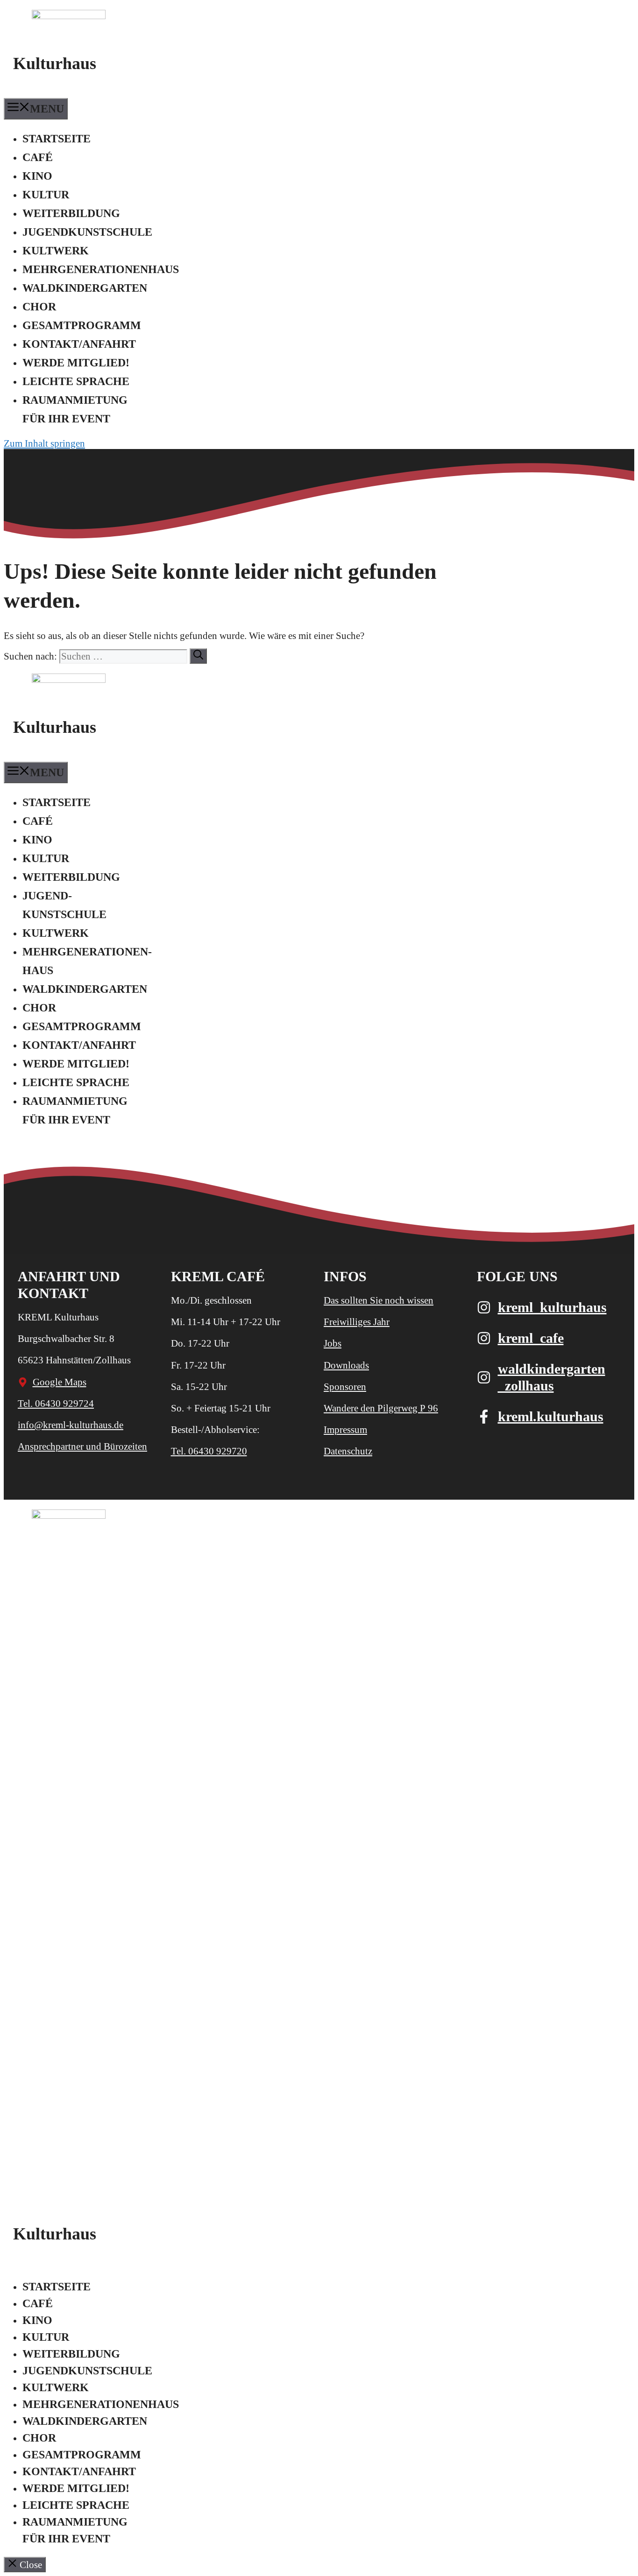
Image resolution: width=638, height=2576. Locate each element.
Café (38, 157)
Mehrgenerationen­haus (101, 269)
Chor (39, 307)
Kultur (46, 195)
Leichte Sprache (76, 381)
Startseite (57, 139)
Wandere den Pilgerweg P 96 (381, 1408)
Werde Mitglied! (76, 363)
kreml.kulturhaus (551, 1416)
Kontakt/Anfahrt (79, 344)
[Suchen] (198, 656)
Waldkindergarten (85, 288)
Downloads (346, 1365)
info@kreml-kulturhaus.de (71, 1425)
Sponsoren (345, 1387)
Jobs (333, 1343)
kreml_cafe (531, 1338)
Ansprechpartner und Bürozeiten (82, 1446)
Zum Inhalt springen (44, 443)
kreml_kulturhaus (552, 1307)
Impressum (345, 1430)
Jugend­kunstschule (87, 232)
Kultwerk (56, 251)
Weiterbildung (71, 213)
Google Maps (60, 1382)
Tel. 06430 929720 (209, 1451)
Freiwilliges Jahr (357, 1322)
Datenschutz (348, 1451)
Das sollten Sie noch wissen (379, 1300)
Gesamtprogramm (82, 325)
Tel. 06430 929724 (56, 1404)
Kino (37, 176)
